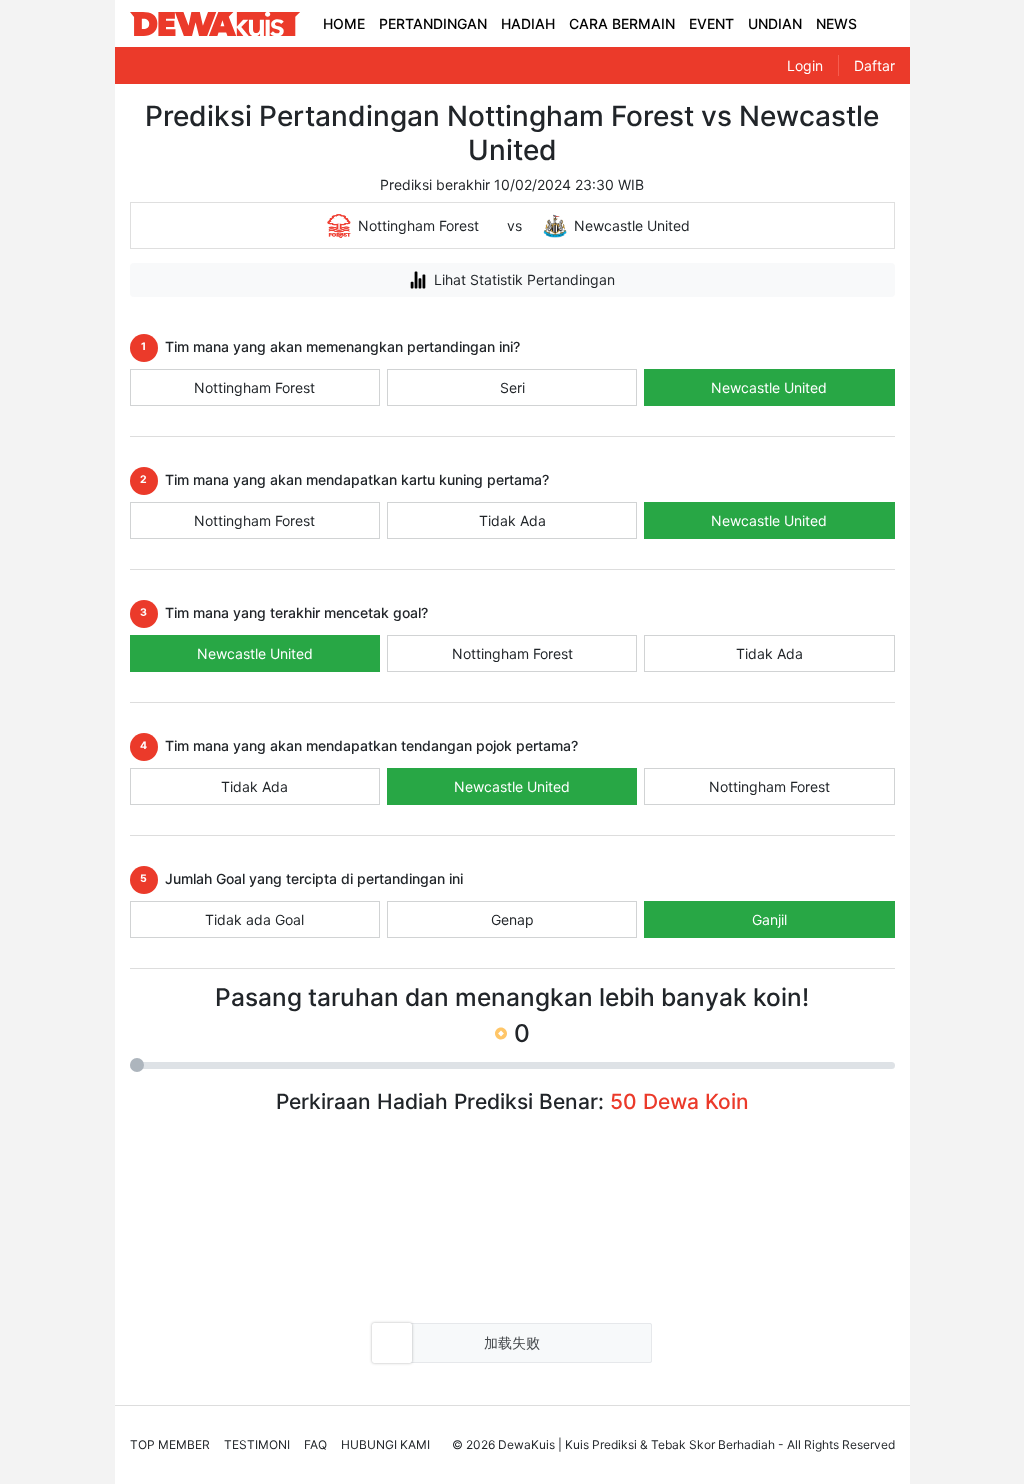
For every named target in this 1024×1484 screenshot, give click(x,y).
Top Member (170, 1444)
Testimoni (257, 1444)
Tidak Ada (512, 520)
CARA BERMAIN (622, 23)
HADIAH (528, 23)
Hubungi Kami (385, 1444)
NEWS (836, 23)
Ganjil (769, 919)
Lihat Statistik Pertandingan (524, 279)
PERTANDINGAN (433, 23)
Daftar (874, 65)
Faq (315, 1444)
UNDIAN (775, 23)
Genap (512, 919)
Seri (512, 387)
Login (805, 65)
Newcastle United (769, 387)
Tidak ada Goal (254, 919)
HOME (344, 23)
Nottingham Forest (254, 387)
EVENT (711, 23)
